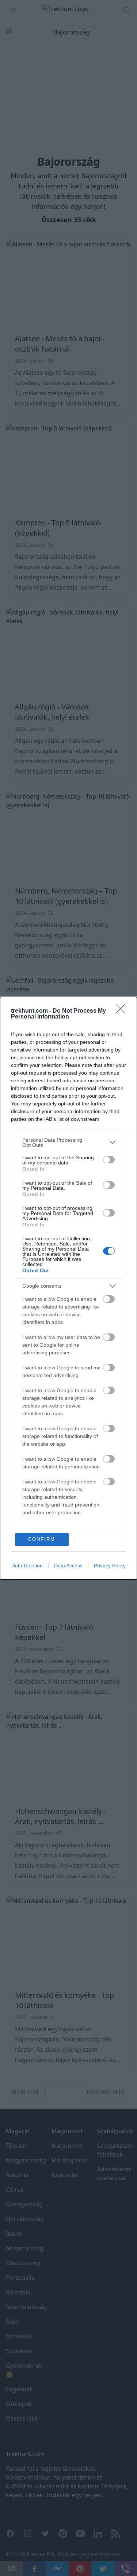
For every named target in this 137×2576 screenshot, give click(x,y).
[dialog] (68, 1288)
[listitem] (68, 1142)
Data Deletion (27, 1566)
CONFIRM (42, 1539)
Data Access (68, 1566)
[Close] (123, 1011)
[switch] (109, 1160)
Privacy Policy (110, 1566)
